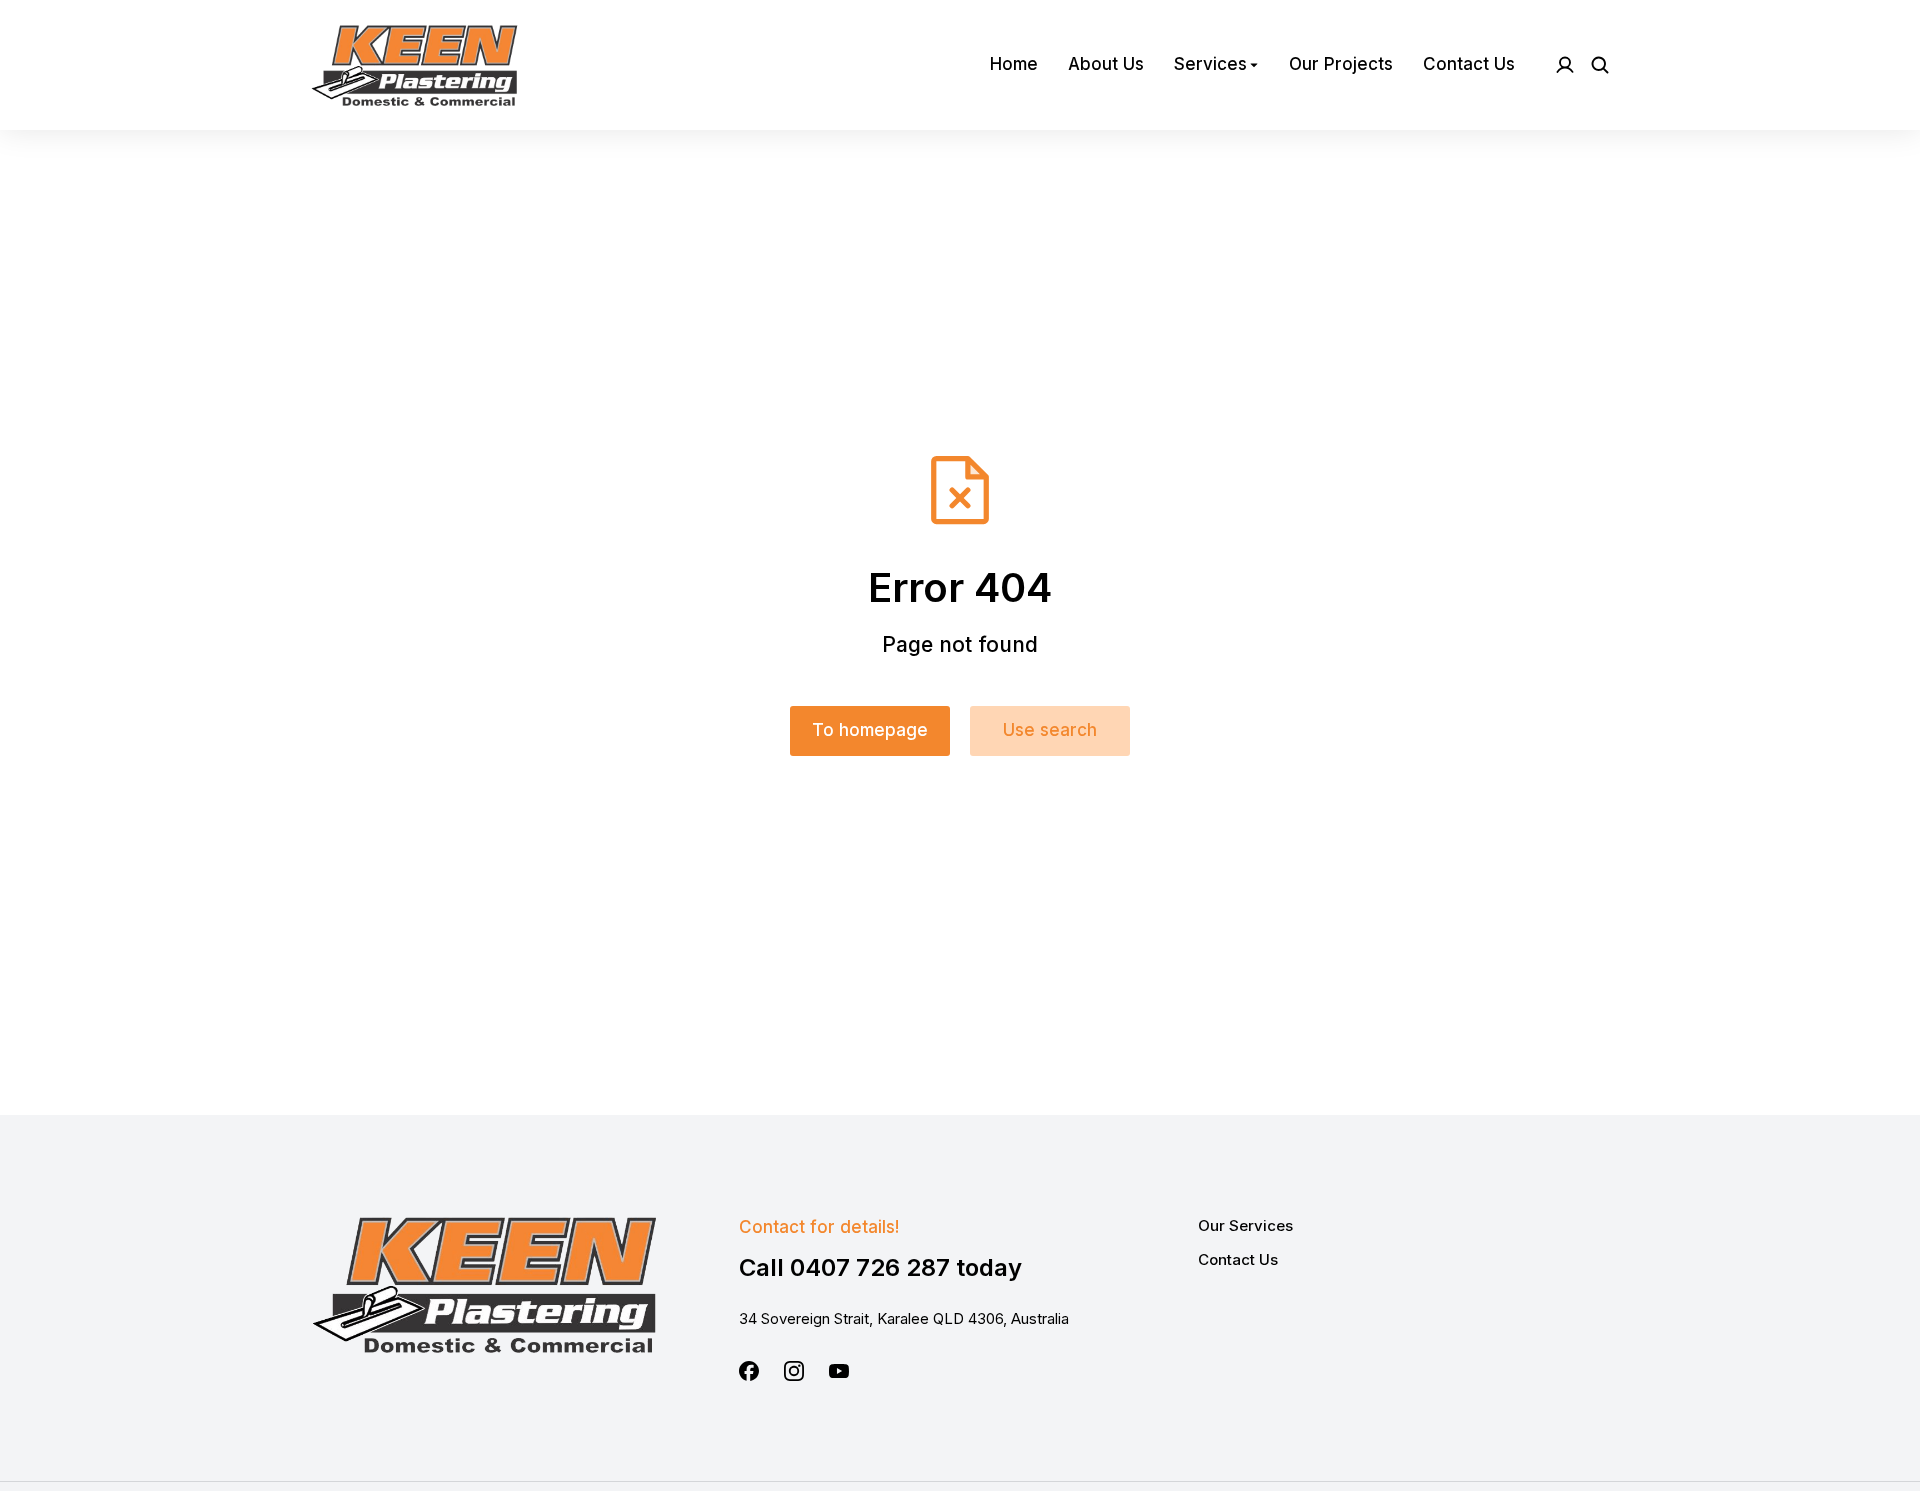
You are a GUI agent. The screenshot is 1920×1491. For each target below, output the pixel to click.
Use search (1050, 730)
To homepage (870, 730)
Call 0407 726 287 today (880, 1267)
